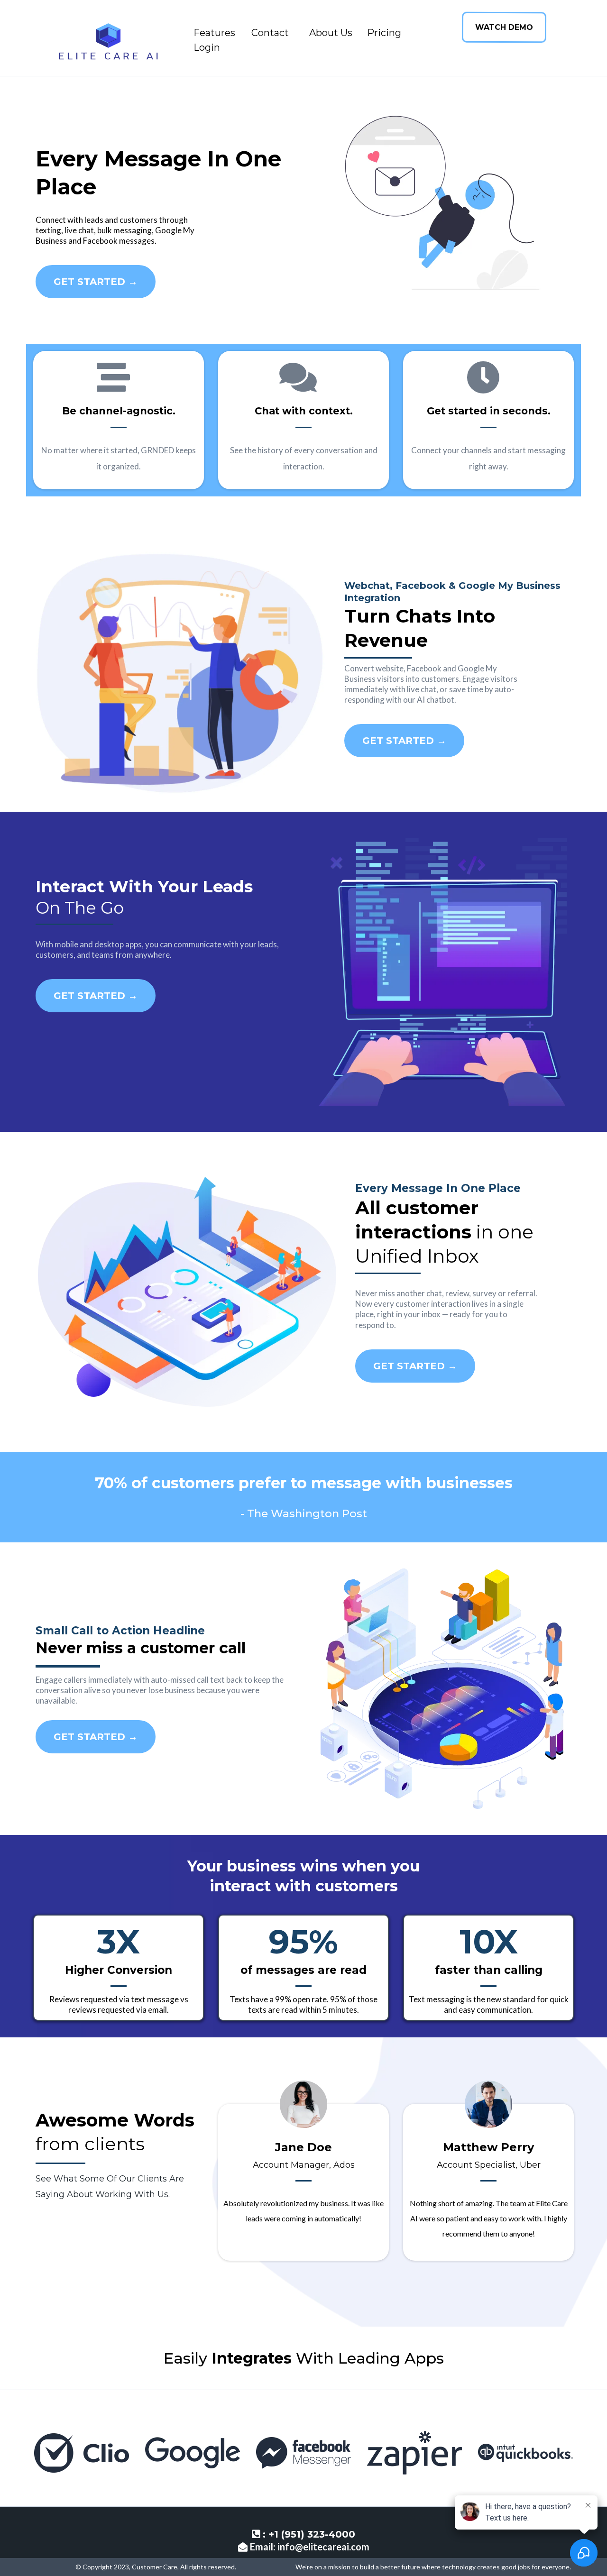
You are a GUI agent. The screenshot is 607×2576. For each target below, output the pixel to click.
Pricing (384, 33)
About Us (331, 33)
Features (214, 33)
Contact (270, 33)
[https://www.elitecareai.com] (107, 40)
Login (207, 47)
